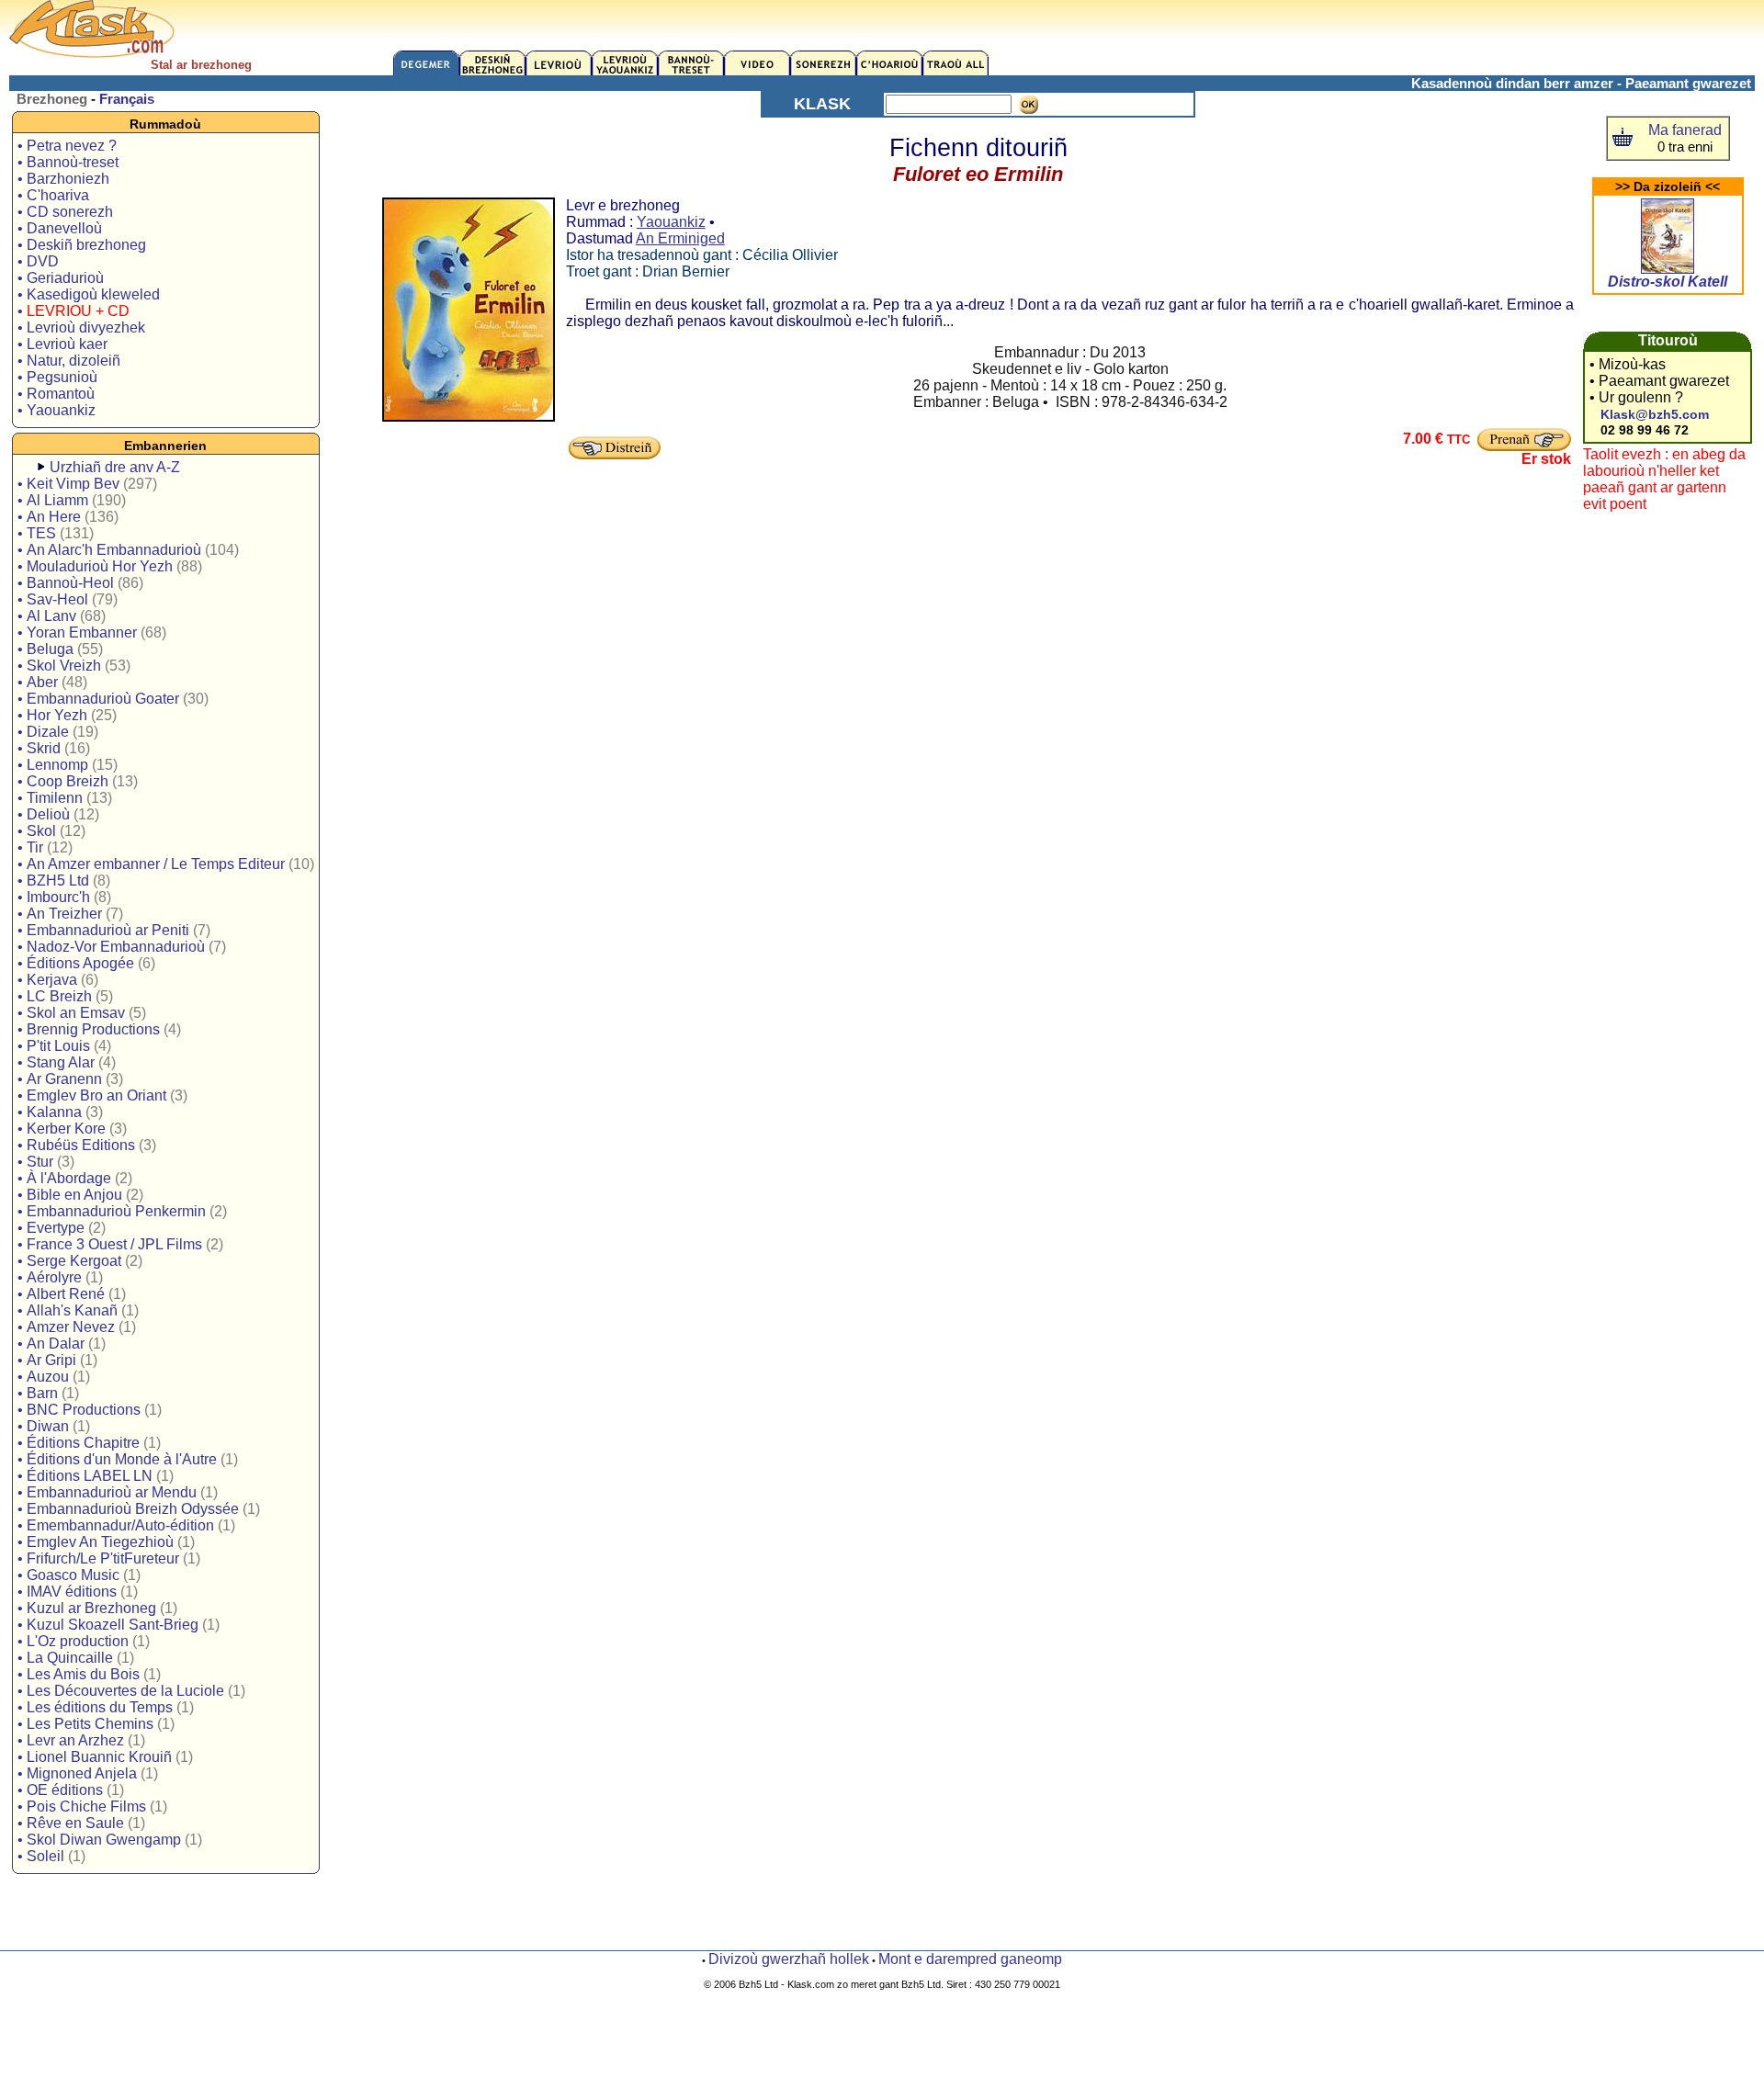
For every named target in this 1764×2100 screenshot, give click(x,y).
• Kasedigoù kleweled (89, 294)
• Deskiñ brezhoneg (82, 245)
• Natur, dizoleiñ (69, 361)
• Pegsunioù (57, 377)
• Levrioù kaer (62, 344)
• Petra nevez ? (67, 146)
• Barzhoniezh (63, 179)
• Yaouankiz (57, 410)
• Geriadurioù (61, 278)
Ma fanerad (1685, 130)
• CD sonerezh (65, 212)
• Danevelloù (60, 228)
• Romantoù (56, 394)
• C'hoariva (53, 195)
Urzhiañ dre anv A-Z (115, 467)
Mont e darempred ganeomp (970, 1959)
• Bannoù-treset (68, 162)
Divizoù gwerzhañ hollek (789, 1959)
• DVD (38, 261)
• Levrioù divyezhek (81, 327)
